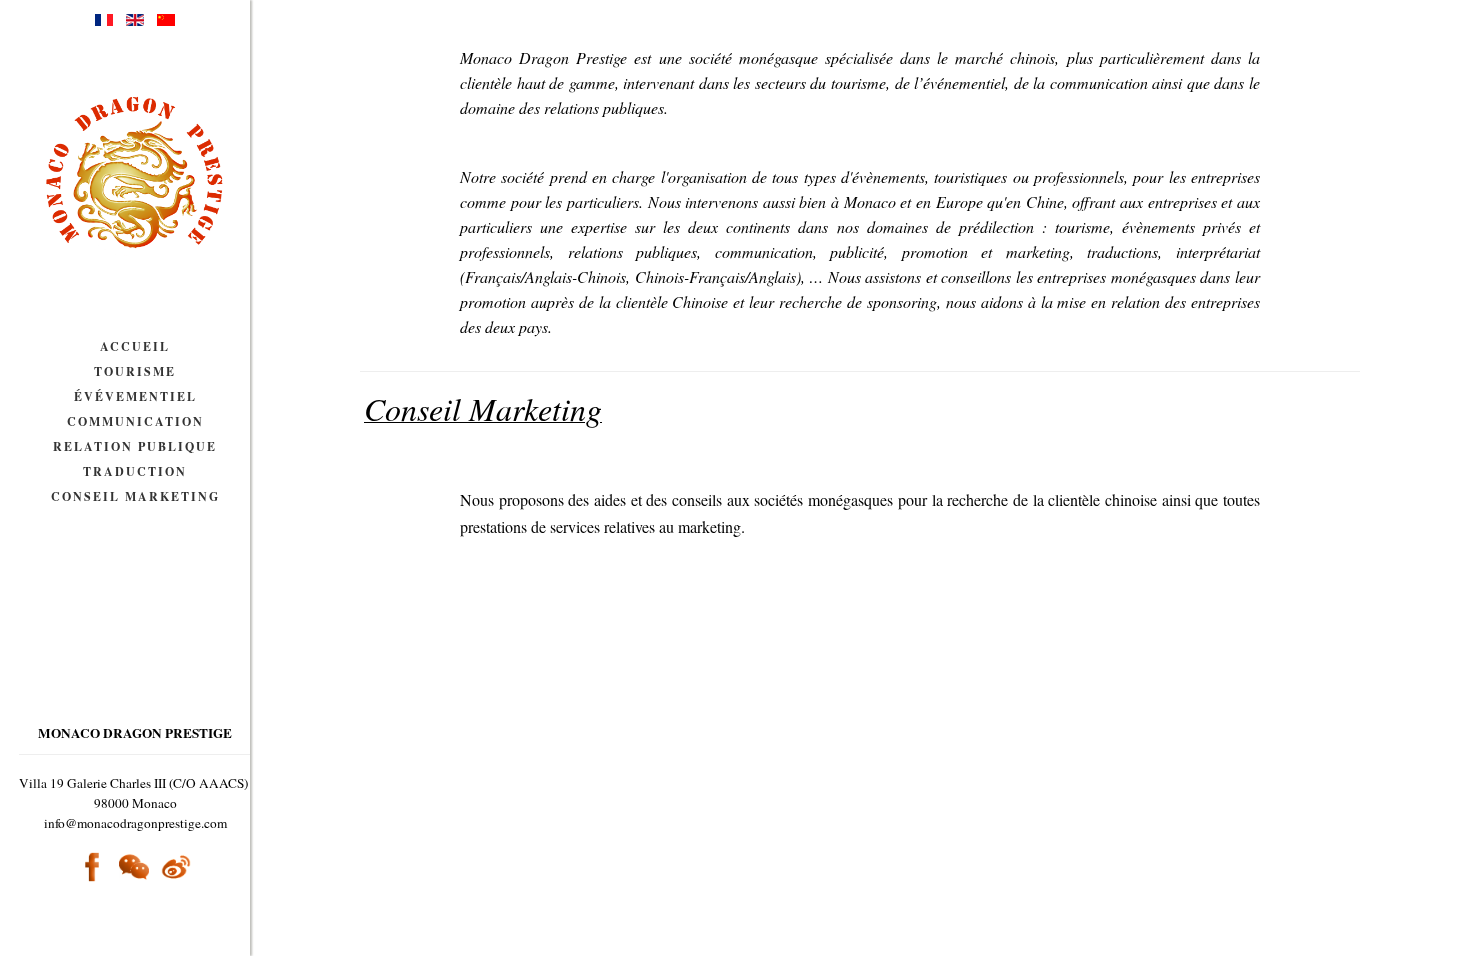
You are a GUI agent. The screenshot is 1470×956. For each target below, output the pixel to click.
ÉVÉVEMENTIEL (135, 396)
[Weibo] (176, 865)
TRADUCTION (135, 471)
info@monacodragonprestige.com (135, 823)
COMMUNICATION (135, 421)
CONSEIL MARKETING (135, 496)
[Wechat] (134, 867)
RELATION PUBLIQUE (135, 446)
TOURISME (135, 371)
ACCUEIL (135, 346)
